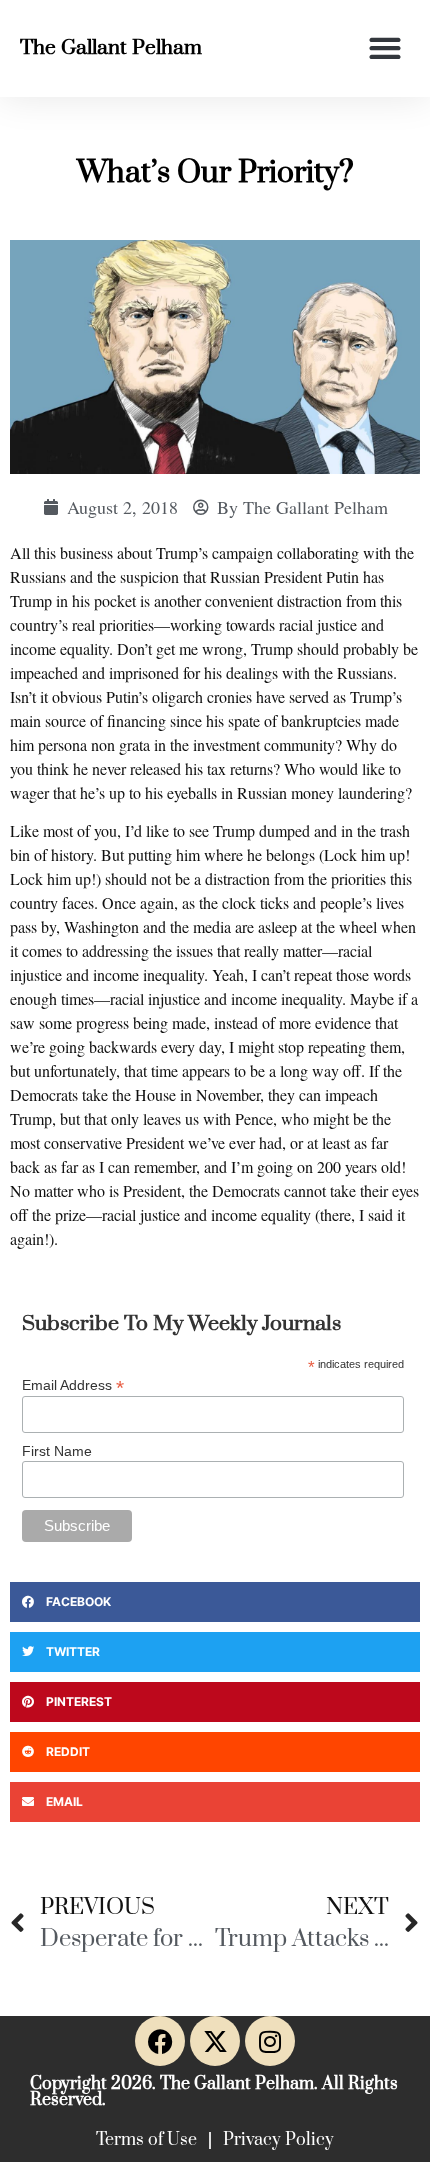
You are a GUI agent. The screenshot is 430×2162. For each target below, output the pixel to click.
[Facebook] (160, 2041)
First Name (57, 1451)
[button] (384, 48)
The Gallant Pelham (111, 48)
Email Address (73, 1384)
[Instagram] (270, 2041)
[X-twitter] (215, 2041)
